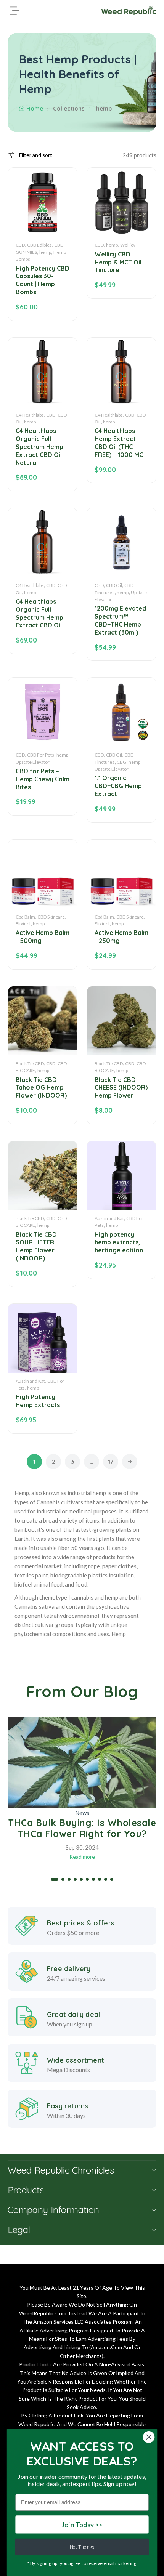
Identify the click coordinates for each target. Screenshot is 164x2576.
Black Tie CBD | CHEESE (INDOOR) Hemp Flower (121, 1088)
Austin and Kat (109, 1218)
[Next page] (130, 1462)
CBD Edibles (39, 245)
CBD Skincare (51, 917)
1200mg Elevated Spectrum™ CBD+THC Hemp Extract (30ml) (120, 620)
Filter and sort (36, 155)
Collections (69, 108)
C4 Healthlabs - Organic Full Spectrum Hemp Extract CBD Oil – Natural (41, 446)
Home (35, 108)
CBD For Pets (41, 755)
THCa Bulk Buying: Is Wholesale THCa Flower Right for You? (82, 1828)
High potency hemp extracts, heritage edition (119, 1242)
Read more (82, 1857)
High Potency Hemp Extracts (38, 1401)
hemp (45, 252)
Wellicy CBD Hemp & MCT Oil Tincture (118, 262)
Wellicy (128, 245)
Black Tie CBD (30, 1064)
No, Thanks (82, 2547)
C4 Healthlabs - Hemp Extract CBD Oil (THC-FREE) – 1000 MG (119, 442)
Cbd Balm (25, 917)
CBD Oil (114, 585)
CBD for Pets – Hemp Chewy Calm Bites (43, 779)
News (82, 1813)
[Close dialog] (149, 2437)
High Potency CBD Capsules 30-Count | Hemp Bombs (43, 280)
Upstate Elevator (33, 762)
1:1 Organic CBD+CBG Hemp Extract (118, 786)
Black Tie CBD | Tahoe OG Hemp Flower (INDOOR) (41, 1088)
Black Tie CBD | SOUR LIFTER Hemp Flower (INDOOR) (38, 1246)
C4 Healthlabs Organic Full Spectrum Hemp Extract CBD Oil (39, 613)
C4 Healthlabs (30, 415)
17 (111, 1461)
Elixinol (23, 924)
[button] (55, 1879)
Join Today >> (82, 2524)
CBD (20, 245)
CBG (121, 762)
